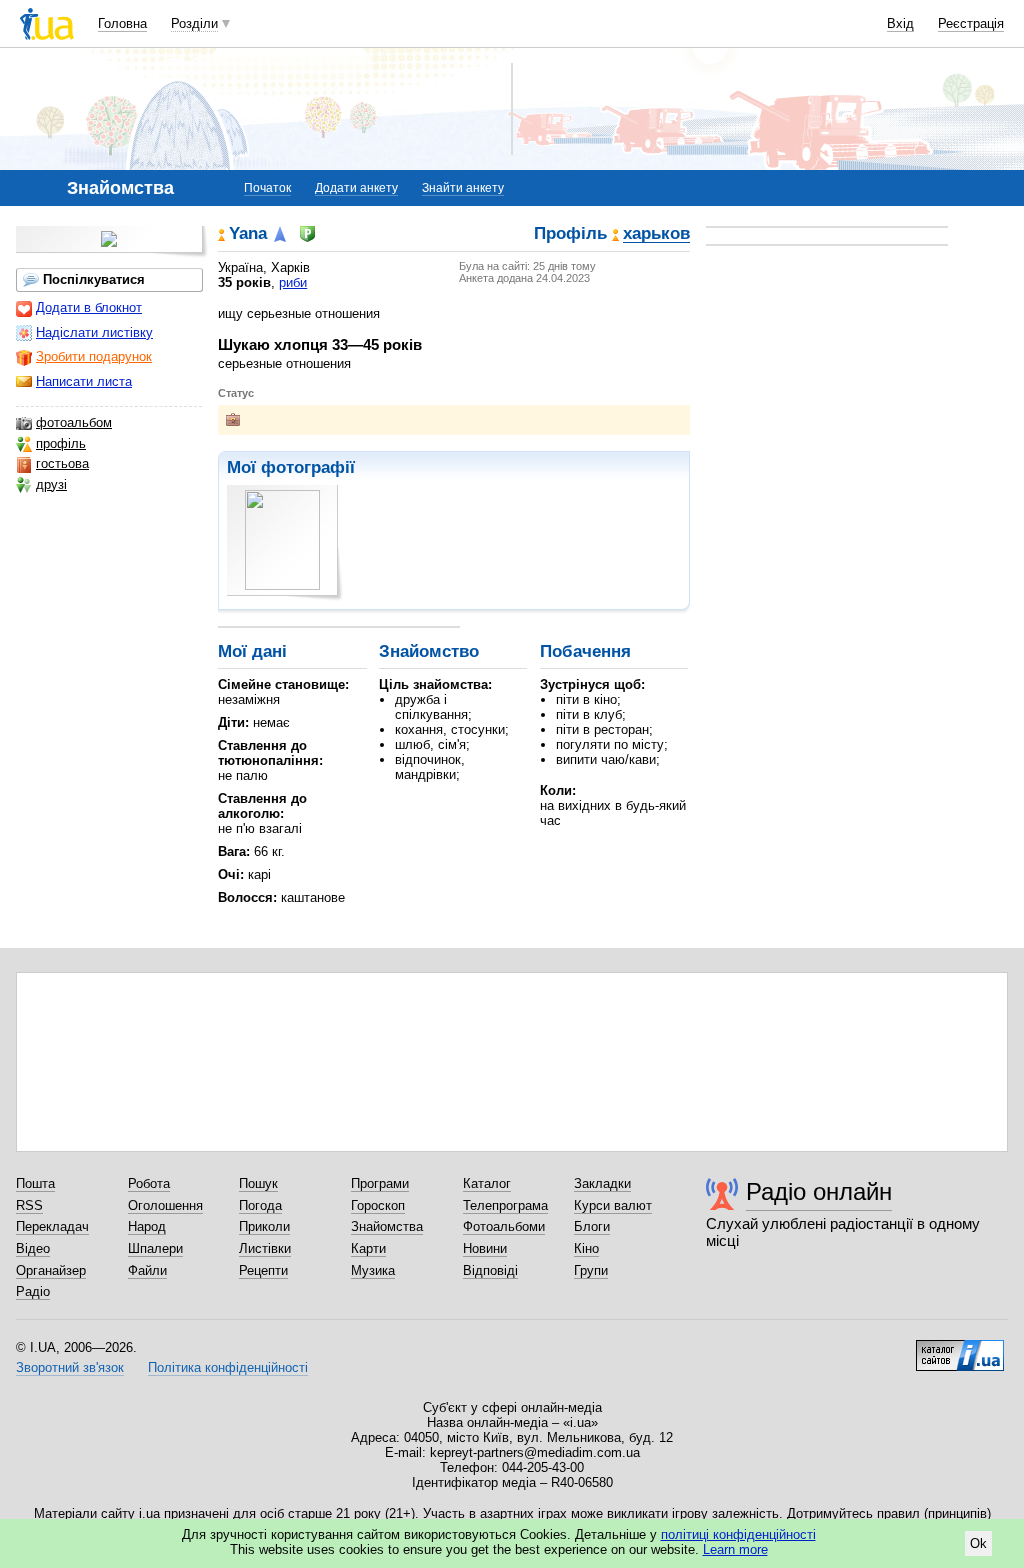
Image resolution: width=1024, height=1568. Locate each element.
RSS (29, 1205)
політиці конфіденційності (738, 1534)
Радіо (33, 1291)
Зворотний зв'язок (70, 1367)
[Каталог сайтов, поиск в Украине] (960, 1348)
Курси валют (613, 1205)
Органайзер (51, 1270)
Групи (591, 1270)
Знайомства (387, 1226)
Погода (260, 1205)
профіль (61, 443)
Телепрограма (505, 1205)
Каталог (487, 1183)
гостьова (62, 463)
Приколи (264, 1226)
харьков (656, 234)
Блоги (592, 1226)
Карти (368, 1248)
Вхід (900, 23)
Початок (267, 188)
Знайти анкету (463, 188)
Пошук (258, 1183)
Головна (122, 23)
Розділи (194, 23)
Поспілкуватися (94, 279)
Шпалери (155, 1248)
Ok (978, 1543)
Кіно (586, 1248)
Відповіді (490, 1270)
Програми (380, 1183)
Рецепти (263, 1270)
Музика (373, 1270)
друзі (51, 484)
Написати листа (84, 381)
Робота (149, 1183)
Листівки (265, 1248)
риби (293, 282)
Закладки (602, 1183)
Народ (147, 1226)
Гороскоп (378, 1205)
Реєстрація (971, 23)
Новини (485, 1248)
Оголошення (165, 1205)
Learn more (735, 1549)
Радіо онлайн (819, 1191)
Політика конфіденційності (228, 1367)
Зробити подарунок (94, 356)
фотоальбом (74, 422)
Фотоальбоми (504, 1226)
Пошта (35, 1183)
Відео (33, 1248)
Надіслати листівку (94, 332)
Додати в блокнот (89, 307)
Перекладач (52, 1226)
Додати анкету (356, 188)
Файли (147, 1270)
